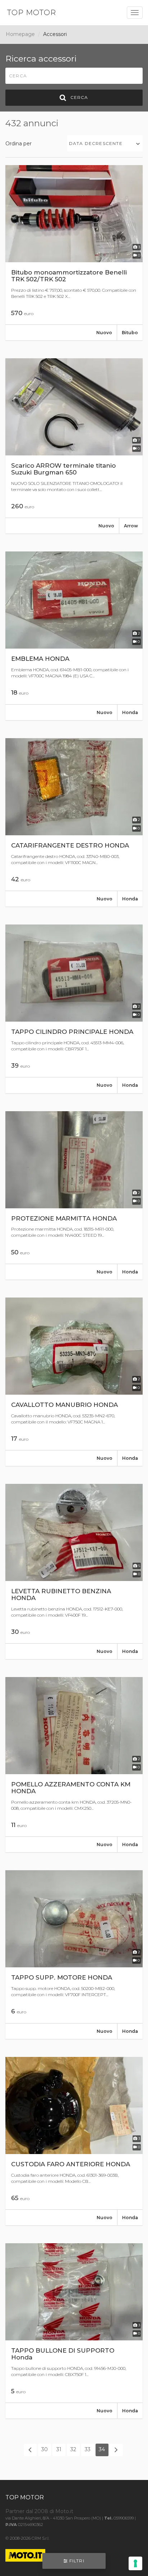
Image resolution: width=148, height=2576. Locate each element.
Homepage (20, 34)
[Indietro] (30, 2450)
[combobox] (105, 143)
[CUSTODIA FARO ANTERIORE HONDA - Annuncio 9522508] (74, 2141)
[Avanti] (116, 2450)
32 (73, 2449)
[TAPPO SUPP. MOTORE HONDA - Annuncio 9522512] (74, 1954)
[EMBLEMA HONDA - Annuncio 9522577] (74, 636)
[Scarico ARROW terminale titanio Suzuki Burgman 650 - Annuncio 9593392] (74, 446)
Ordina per (18, 144)
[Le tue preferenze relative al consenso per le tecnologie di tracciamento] (135, 2563)
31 (59, 2449)
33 (88, 2449)
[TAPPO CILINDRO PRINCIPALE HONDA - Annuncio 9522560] (74, 1009)
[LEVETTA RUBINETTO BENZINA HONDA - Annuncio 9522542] (74, 1571)
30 (45, 2449)
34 (102, 2449)
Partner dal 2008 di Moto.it (39, 2511)
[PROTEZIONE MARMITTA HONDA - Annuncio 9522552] (74, 1195)
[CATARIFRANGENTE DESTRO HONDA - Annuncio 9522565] (74, 822)
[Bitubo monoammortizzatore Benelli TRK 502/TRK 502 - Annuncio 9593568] (74, 253)
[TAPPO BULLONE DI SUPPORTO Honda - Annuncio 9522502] (74, 2331)
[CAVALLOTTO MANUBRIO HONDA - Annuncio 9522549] (74, 1382)
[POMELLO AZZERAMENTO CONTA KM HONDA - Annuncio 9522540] (74, 1765)
